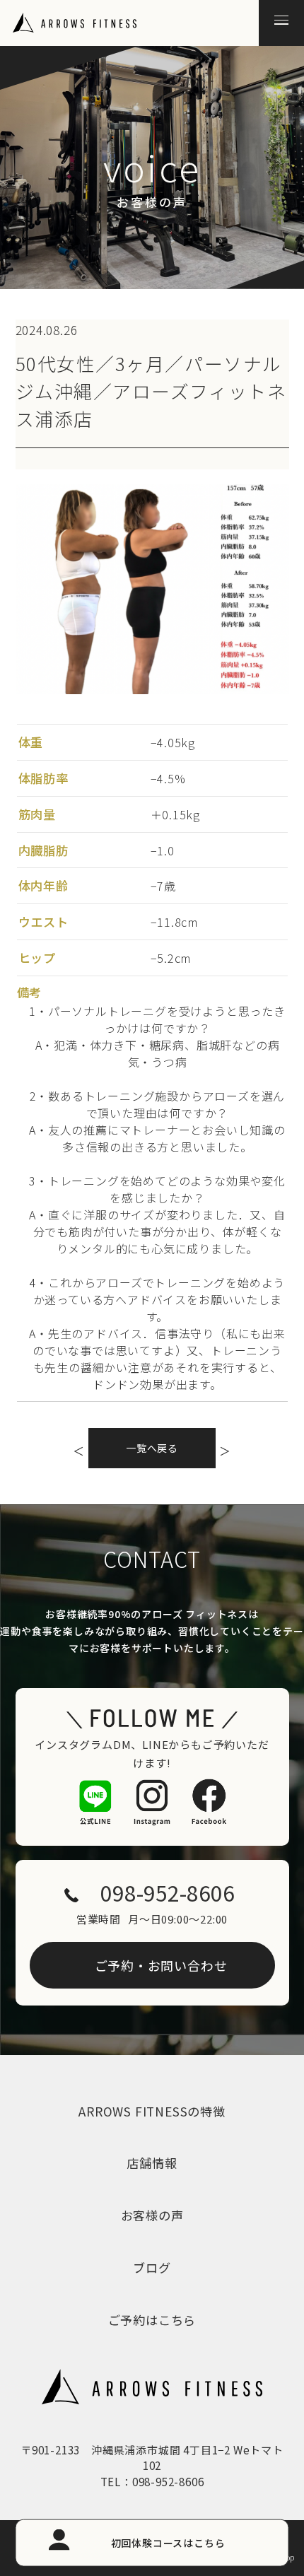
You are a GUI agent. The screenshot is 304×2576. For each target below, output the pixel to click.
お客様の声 (152, 2215)
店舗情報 (152, 2163)
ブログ (152, 2267)
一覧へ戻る (152, 1448)
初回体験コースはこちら (168, 2542)
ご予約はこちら (152, 2320)
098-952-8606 (168, 1893)
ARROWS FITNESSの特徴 (152, 2111)
